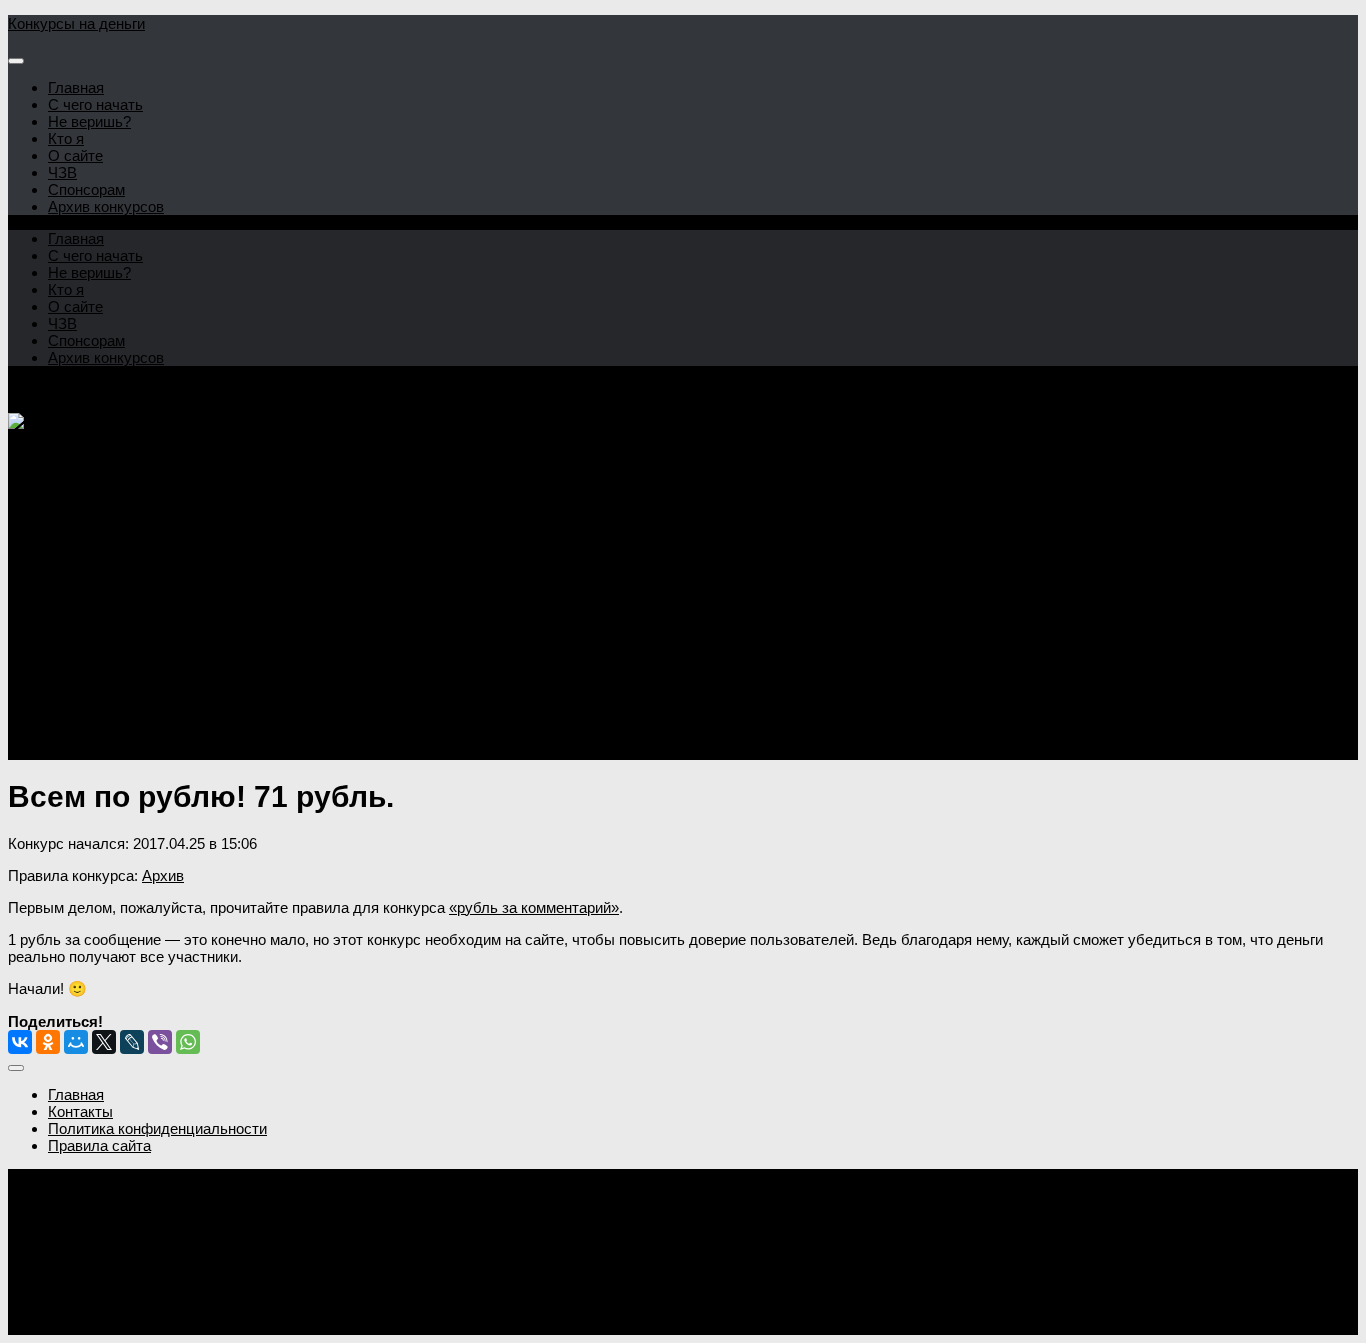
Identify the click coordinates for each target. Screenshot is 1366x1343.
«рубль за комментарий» (534, 907)
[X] (104, 1042)
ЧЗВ (62, 172)
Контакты (80, 1111)
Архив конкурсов (106, 206)
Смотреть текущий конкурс (101, 700)
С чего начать (95, 104)
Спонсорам (86, 189)
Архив (163, 875)
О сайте (75, 155)
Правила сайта (99, 1145)
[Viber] (160, 1042)
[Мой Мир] (76, 1042)
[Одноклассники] (48, 1042)
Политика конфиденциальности (157, 1128)
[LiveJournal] (132, 1042)
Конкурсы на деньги (76, 23)
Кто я (66, 138)
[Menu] (16, 61)
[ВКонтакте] (20, 1042)
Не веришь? (89, 121)
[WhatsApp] (188, 1042)
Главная (76, 87)
